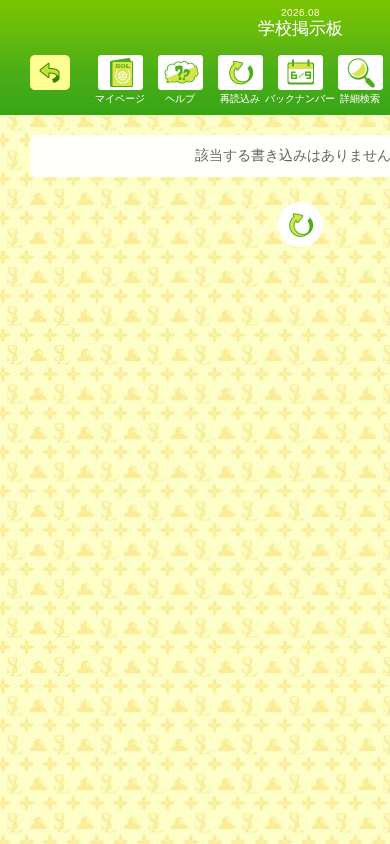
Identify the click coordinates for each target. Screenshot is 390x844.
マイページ (120, 98)
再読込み (240, 98)
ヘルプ (180, 98)
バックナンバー (300, 98)
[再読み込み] (300, 224)
